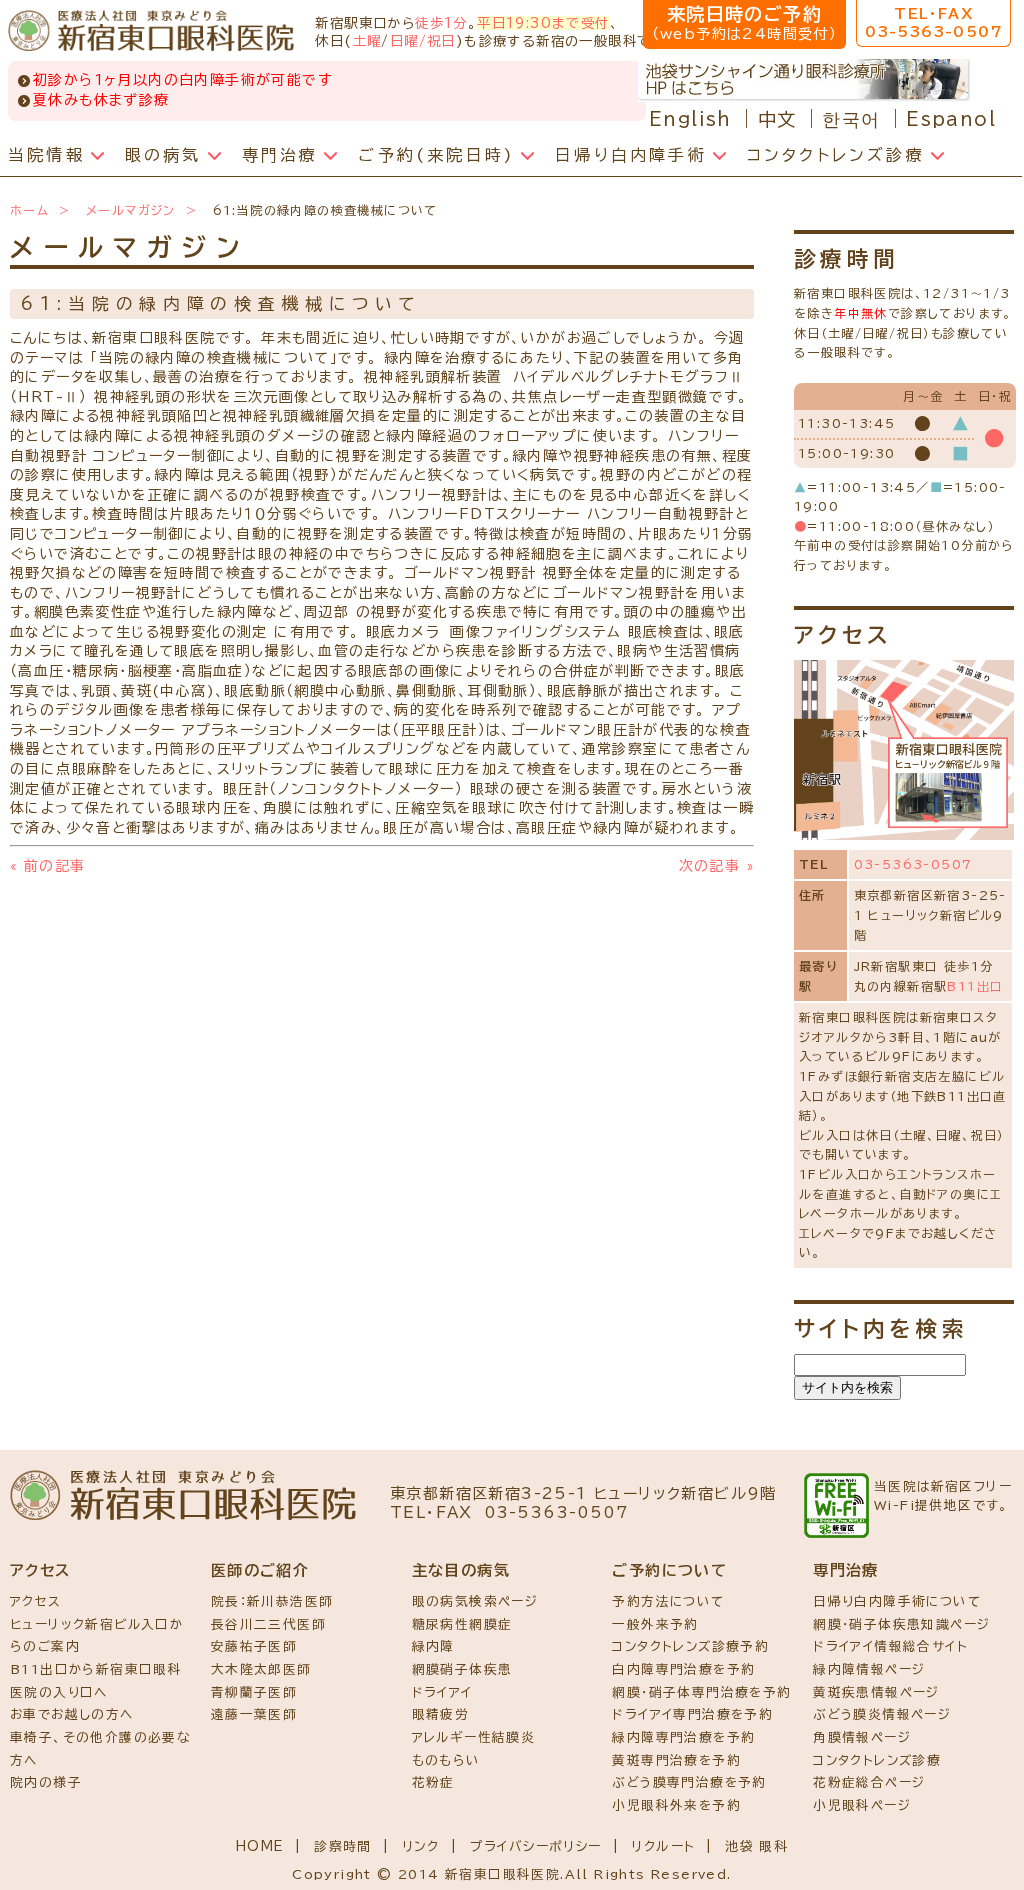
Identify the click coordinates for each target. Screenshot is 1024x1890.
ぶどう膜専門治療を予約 (689, 1782)
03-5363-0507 (913, 864)
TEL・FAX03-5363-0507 (933, 23)
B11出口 (975, 986)
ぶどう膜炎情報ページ (882, 1714)
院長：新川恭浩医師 (272, 1601)
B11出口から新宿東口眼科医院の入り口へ (96, 1681)
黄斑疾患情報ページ (876, 1692)
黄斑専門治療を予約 (676, 1760)
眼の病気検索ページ (475, 1601)
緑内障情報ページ (869, 1669)
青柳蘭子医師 (254, 1692)
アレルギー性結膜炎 (474, 1737)
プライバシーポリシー (536, 1846)
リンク (421, 1846)
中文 (777, 119)
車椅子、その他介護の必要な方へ (100, 1749)
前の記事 (47, 866)
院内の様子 (46, 1782)
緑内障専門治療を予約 (683, 1737)
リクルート (663, 1846)
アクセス (36, 1601)
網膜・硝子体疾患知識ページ (901, 1624)
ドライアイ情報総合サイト (890, 1646)
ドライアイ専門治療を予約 (692, 1714)
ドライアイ (442, 1692)
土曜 (367, 41)
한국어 (851, 119)
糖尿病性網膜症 (462, 1624)
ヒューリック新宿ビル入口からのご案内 (96, 1636)
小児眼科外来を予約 (676, 1805)
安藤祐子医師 (254, 1646)
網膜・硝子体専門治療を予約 (701, 1692)
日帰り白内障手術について (897, 1601)
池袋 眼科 (756, 1846)
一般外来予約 (655, 1624)
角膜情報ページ (862, 1737)
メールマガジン (131, 210)
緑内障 (433, 1646)
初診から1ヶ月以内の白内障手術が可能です (182, 80)
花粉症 (433, 1782)
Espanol (951, 119)
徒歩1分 (441, 23)
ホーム (29, 210)
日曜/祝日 (423, 41)
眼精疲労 (441, 1714)
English (690, 119)
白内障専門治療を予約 (683, 1669)
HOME (260, 1846)
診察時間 (343, 1846)
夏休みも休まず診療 (101, 100)
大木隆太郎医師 (261, 1669)
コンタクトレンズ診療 (877, 1760)
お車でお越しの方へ (72, 1714)
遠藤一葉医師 (254, 1714)
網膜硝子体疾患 (462, 1669)
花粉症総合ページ (869, 1782)
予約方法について (668, 1601)
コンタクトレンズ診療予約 (690, 1646)
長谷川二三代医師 (268, 1624)
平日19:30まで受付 (543, 23)
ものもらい (446, 1760)
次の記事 (716, 866)
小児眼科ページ (862, 1805)
